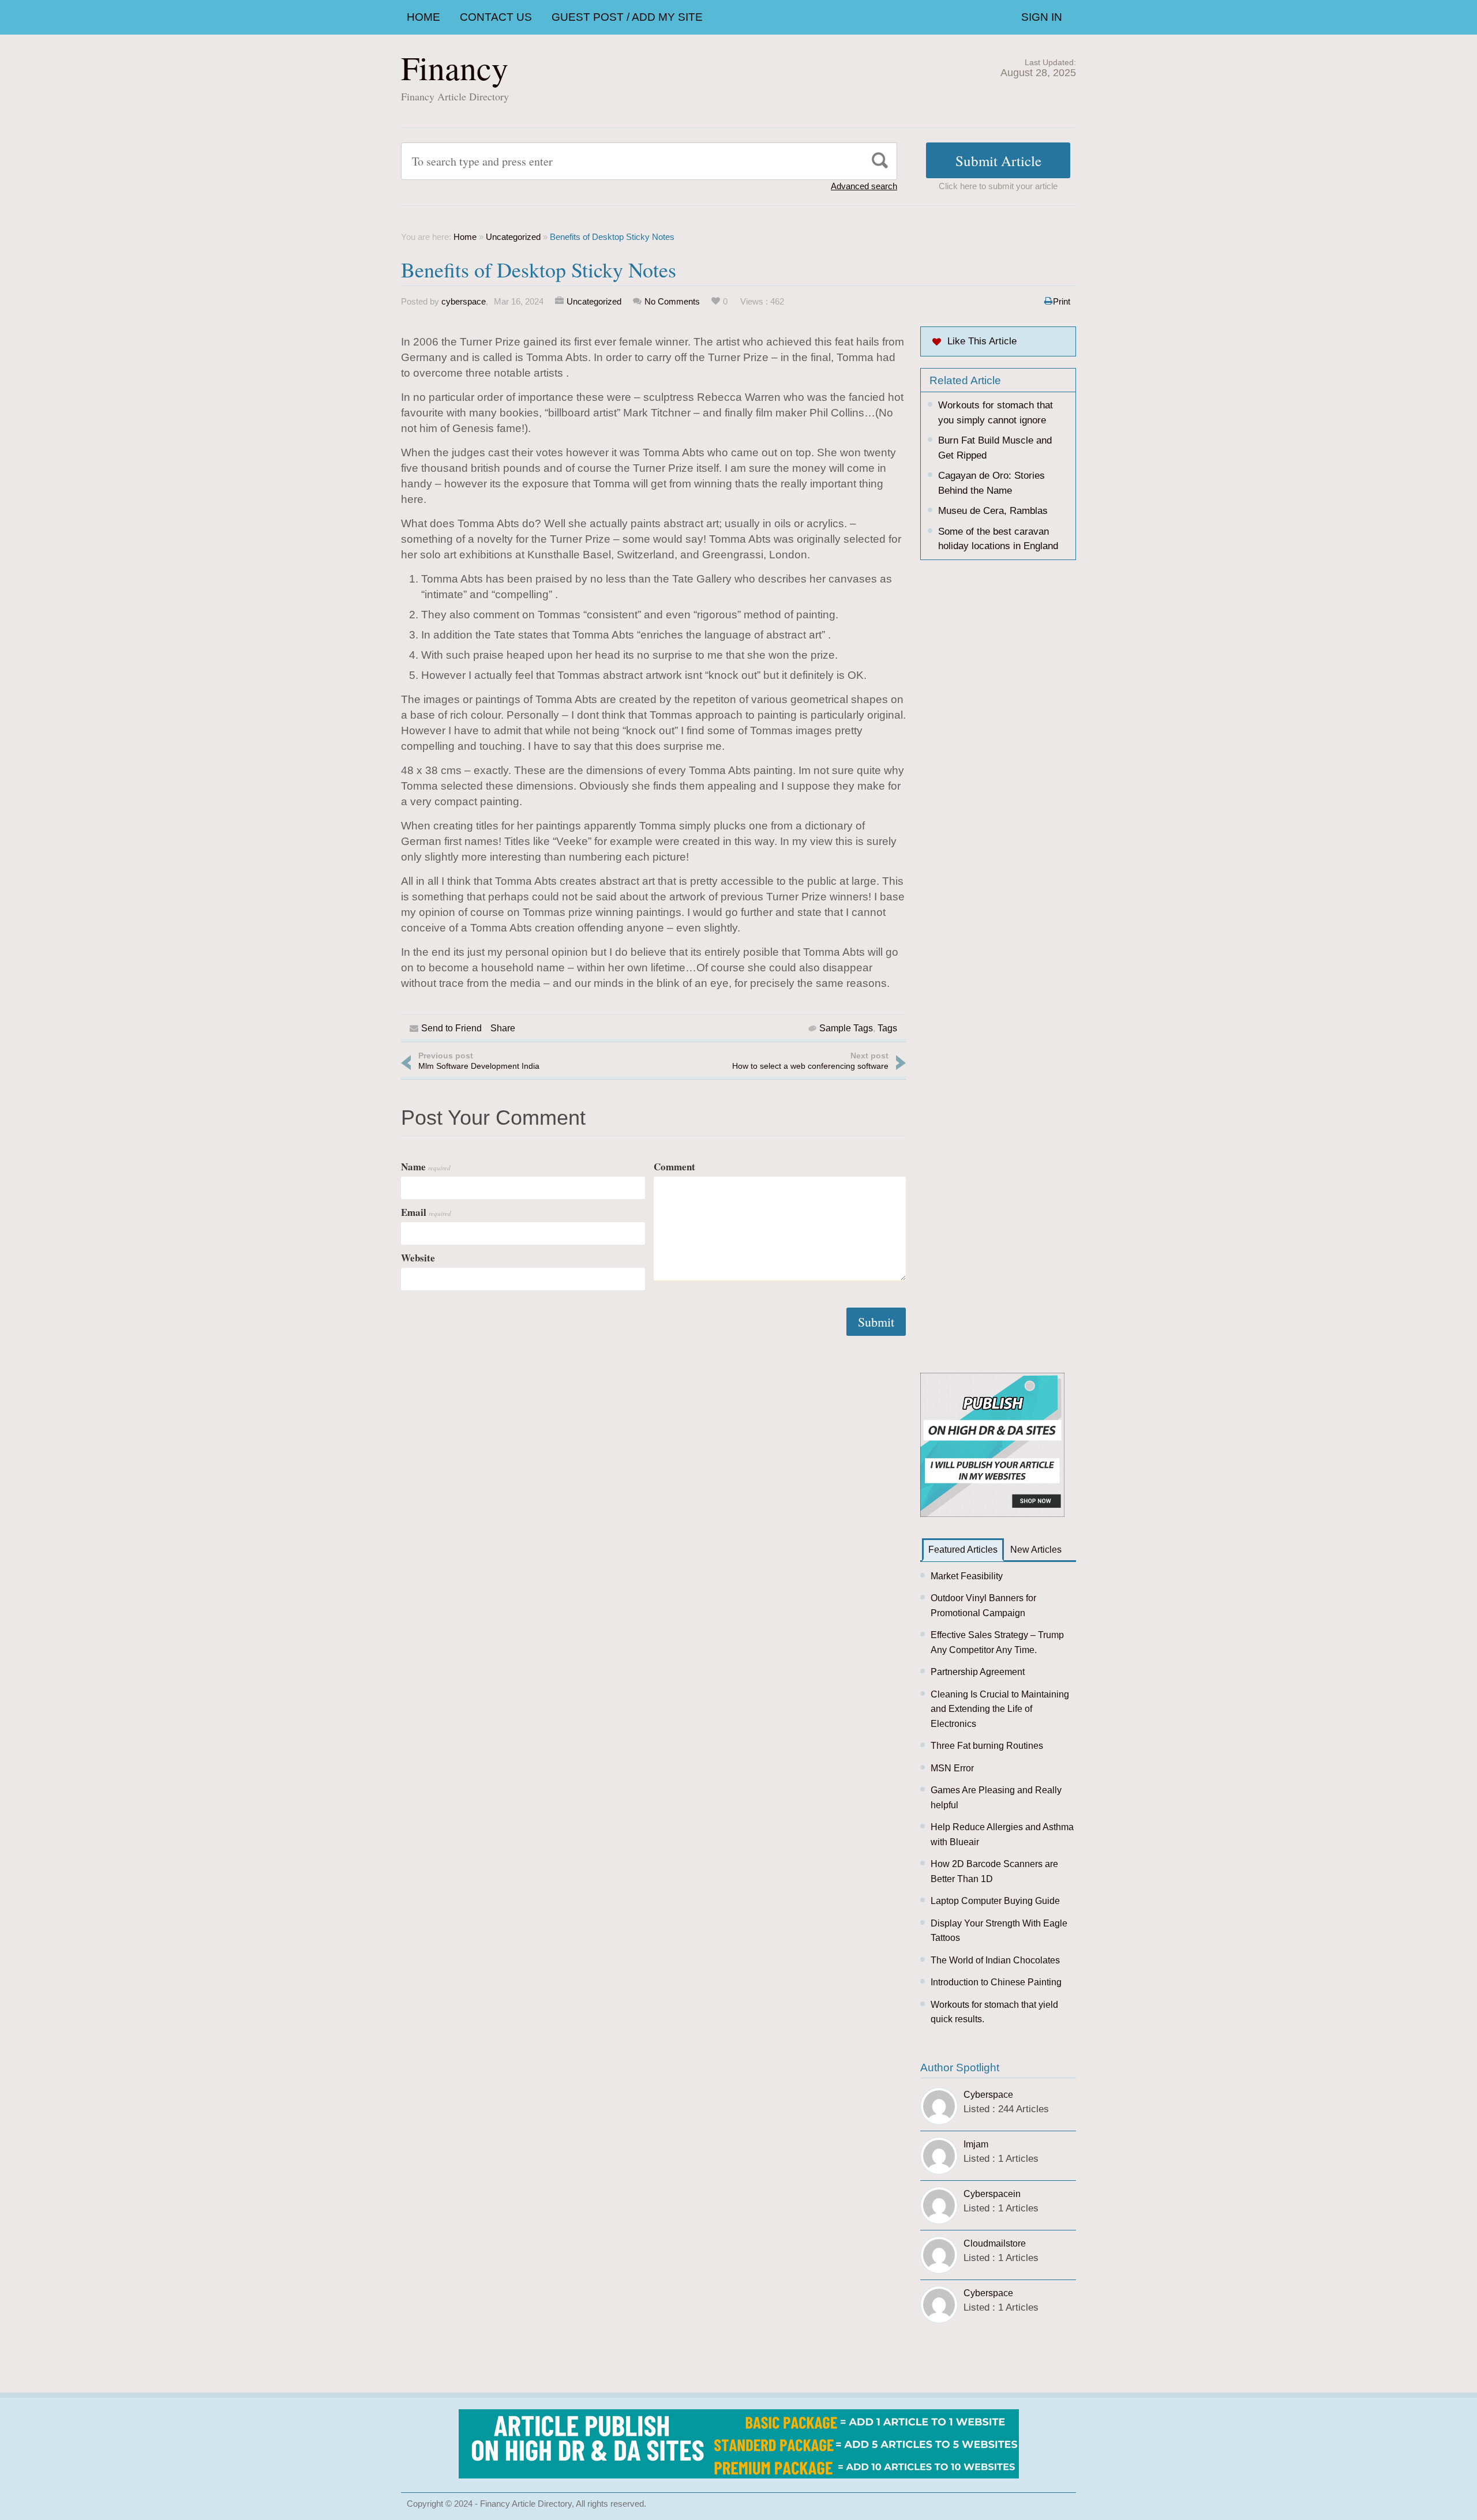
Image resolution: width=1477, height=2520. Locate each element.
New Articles (1036, 1550)
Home (423, 17)
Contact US (496, 17)
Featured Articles (963, 1550)
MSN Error (952, 1768)
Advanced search (864, 186)
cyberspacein (992, 2194)
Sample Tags (846, 1028)
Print (1062, 301)
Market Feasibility (967, 1576)
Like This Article (982, 341)
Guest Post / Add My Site (627, 17)
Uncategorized (513, 237)
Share (503, 1028)
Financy (455, 67)
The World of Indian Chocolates (995, 1960)
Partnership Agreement (978, 1672)
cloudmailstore (995, 2243)
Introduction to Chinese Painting (996, 1982)
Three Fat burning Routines (987, 1746)
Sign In (1042, 17)
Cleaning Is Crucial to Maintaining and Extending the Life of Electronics (1000, 1709)
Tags (887, 1028)
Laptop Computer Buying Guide (995, 1901)
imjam (976, 2144)
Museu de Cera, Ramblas (993, 511)
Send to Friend (451, 1028)
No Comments (672, 301)
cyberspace (464, 301)
